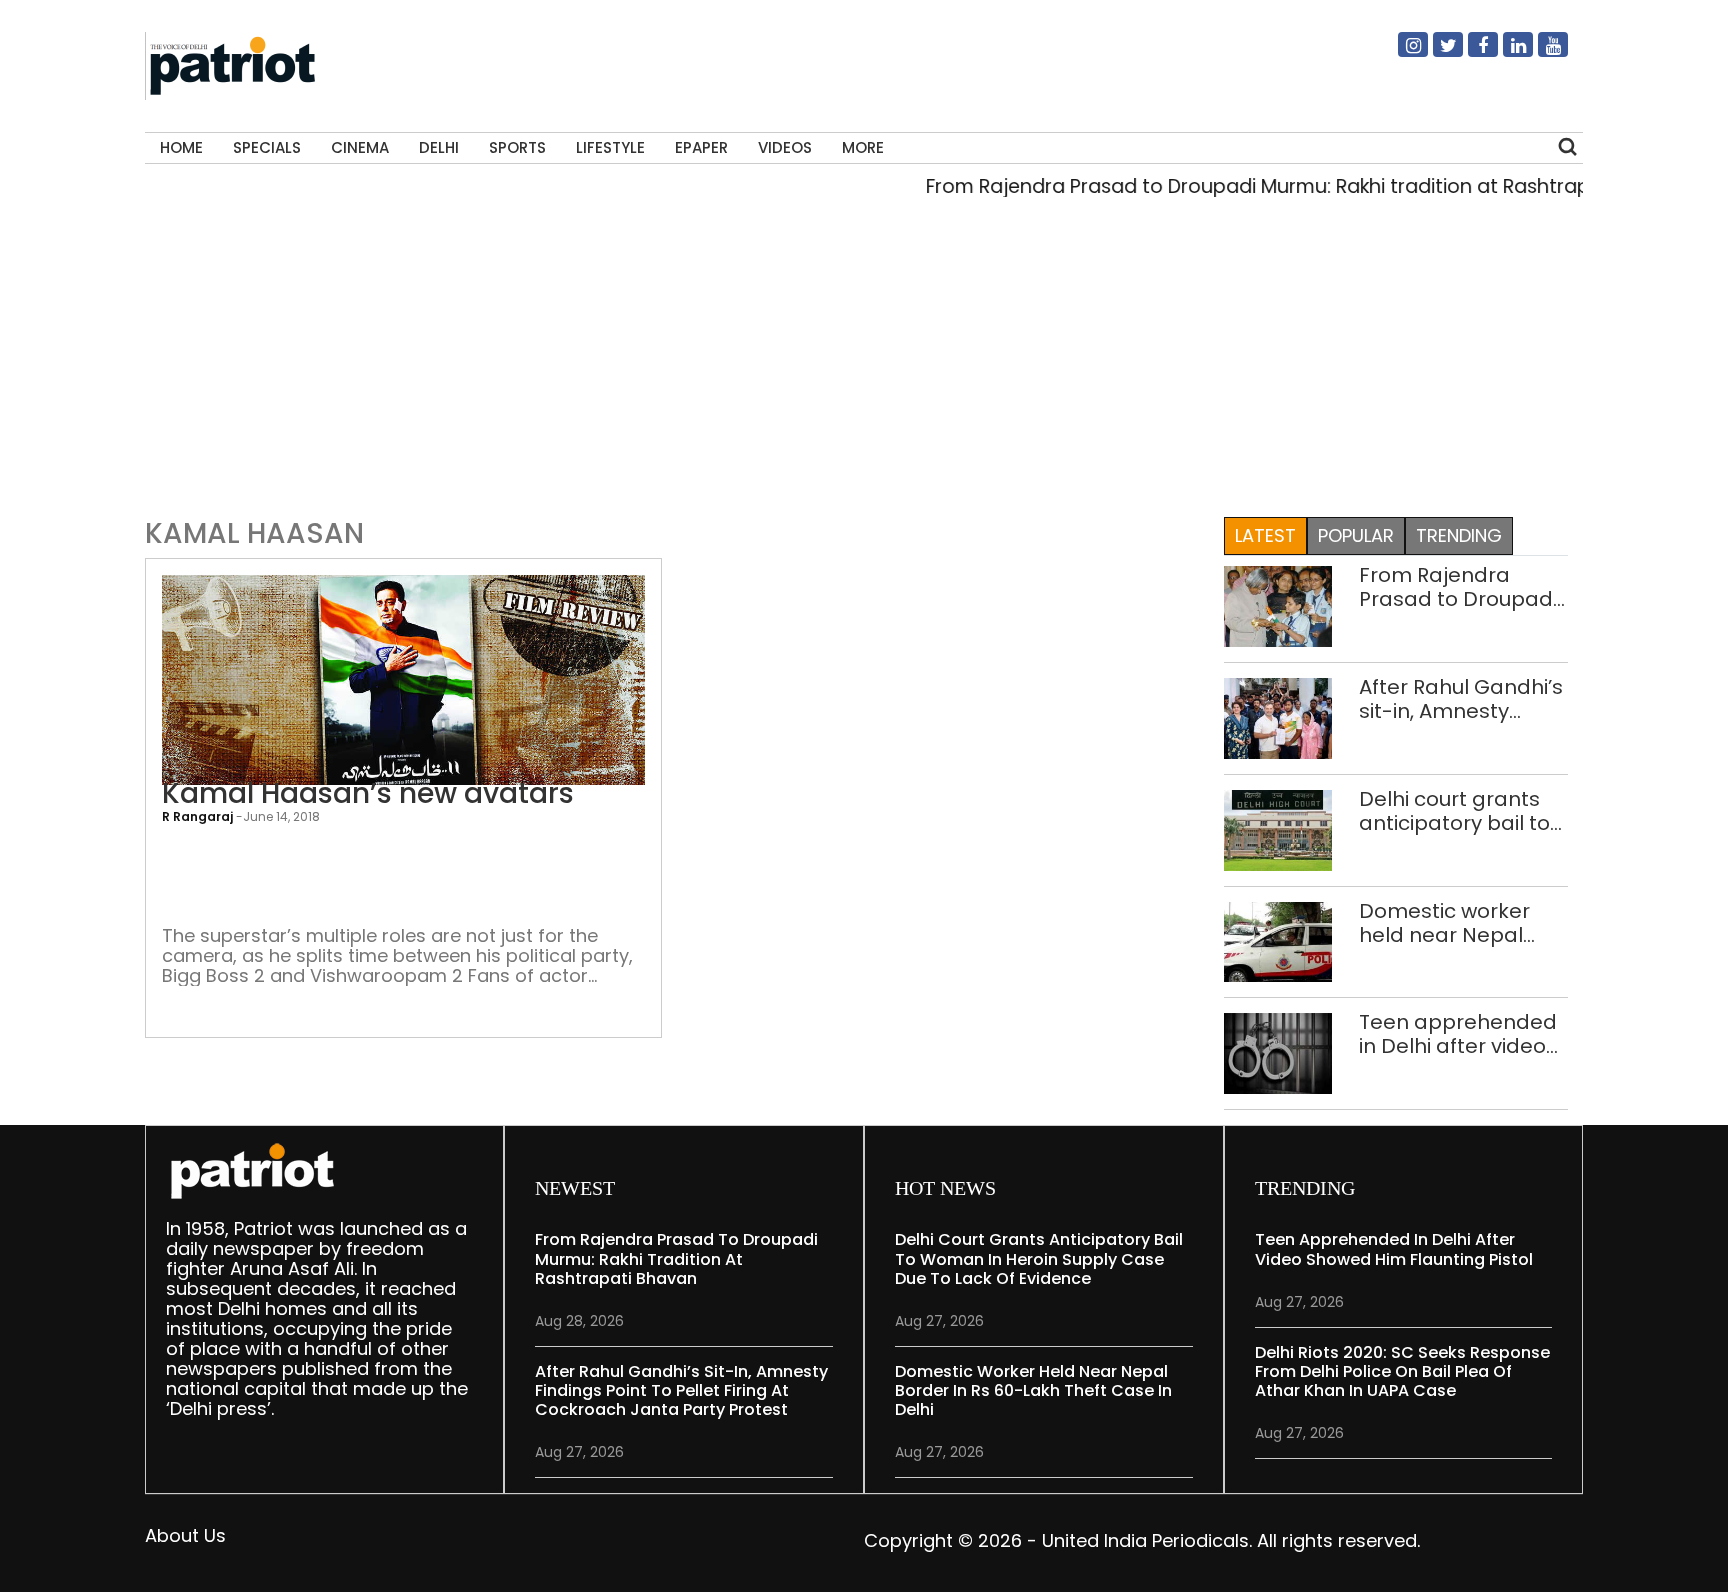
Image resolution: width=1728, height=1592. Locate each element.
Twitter (1436, 53)
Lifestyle (610, 147)
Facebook (1471, 53)
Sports (517, 147)
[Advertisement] (864, 364)
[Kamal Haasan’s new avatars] (403, 678)
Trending (1459, 535)
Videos (785, 147)
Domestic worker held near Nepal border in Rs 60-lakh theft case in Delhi (1460, 923)
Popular (1356, 535)
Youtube (1541, 53)
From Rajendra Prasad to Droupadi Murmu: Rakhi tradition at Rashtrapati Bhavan (1280, 186)
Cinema (360, 147)
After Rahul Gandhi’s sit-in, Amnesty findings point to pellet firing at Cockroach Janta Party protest (1461, 699)
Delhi (439, 147)
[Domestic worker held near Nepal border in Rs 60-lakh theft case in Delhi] (1278, 940)
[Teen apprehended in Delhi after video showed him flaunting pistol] (1278, 1052)
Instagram (1401, 53)
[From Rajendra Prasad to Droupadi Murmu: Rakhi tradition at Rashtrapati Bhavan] (1278, 604)
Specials (267, 147)
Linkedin (1506, 53)
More (863, 147)
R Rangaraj (197, 816)
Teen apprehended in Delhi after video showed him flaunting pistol (1458, 1034)
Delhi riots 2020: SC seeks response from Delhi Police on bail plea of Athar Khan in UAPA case (1402, 1371)
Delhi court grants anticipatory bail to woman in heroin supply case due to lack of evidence (1455, 811)
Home (181, 147)
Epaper (701, 147)
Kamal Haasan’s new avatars (368, 794)
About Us (185, 1535)
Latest (1265, 535)
